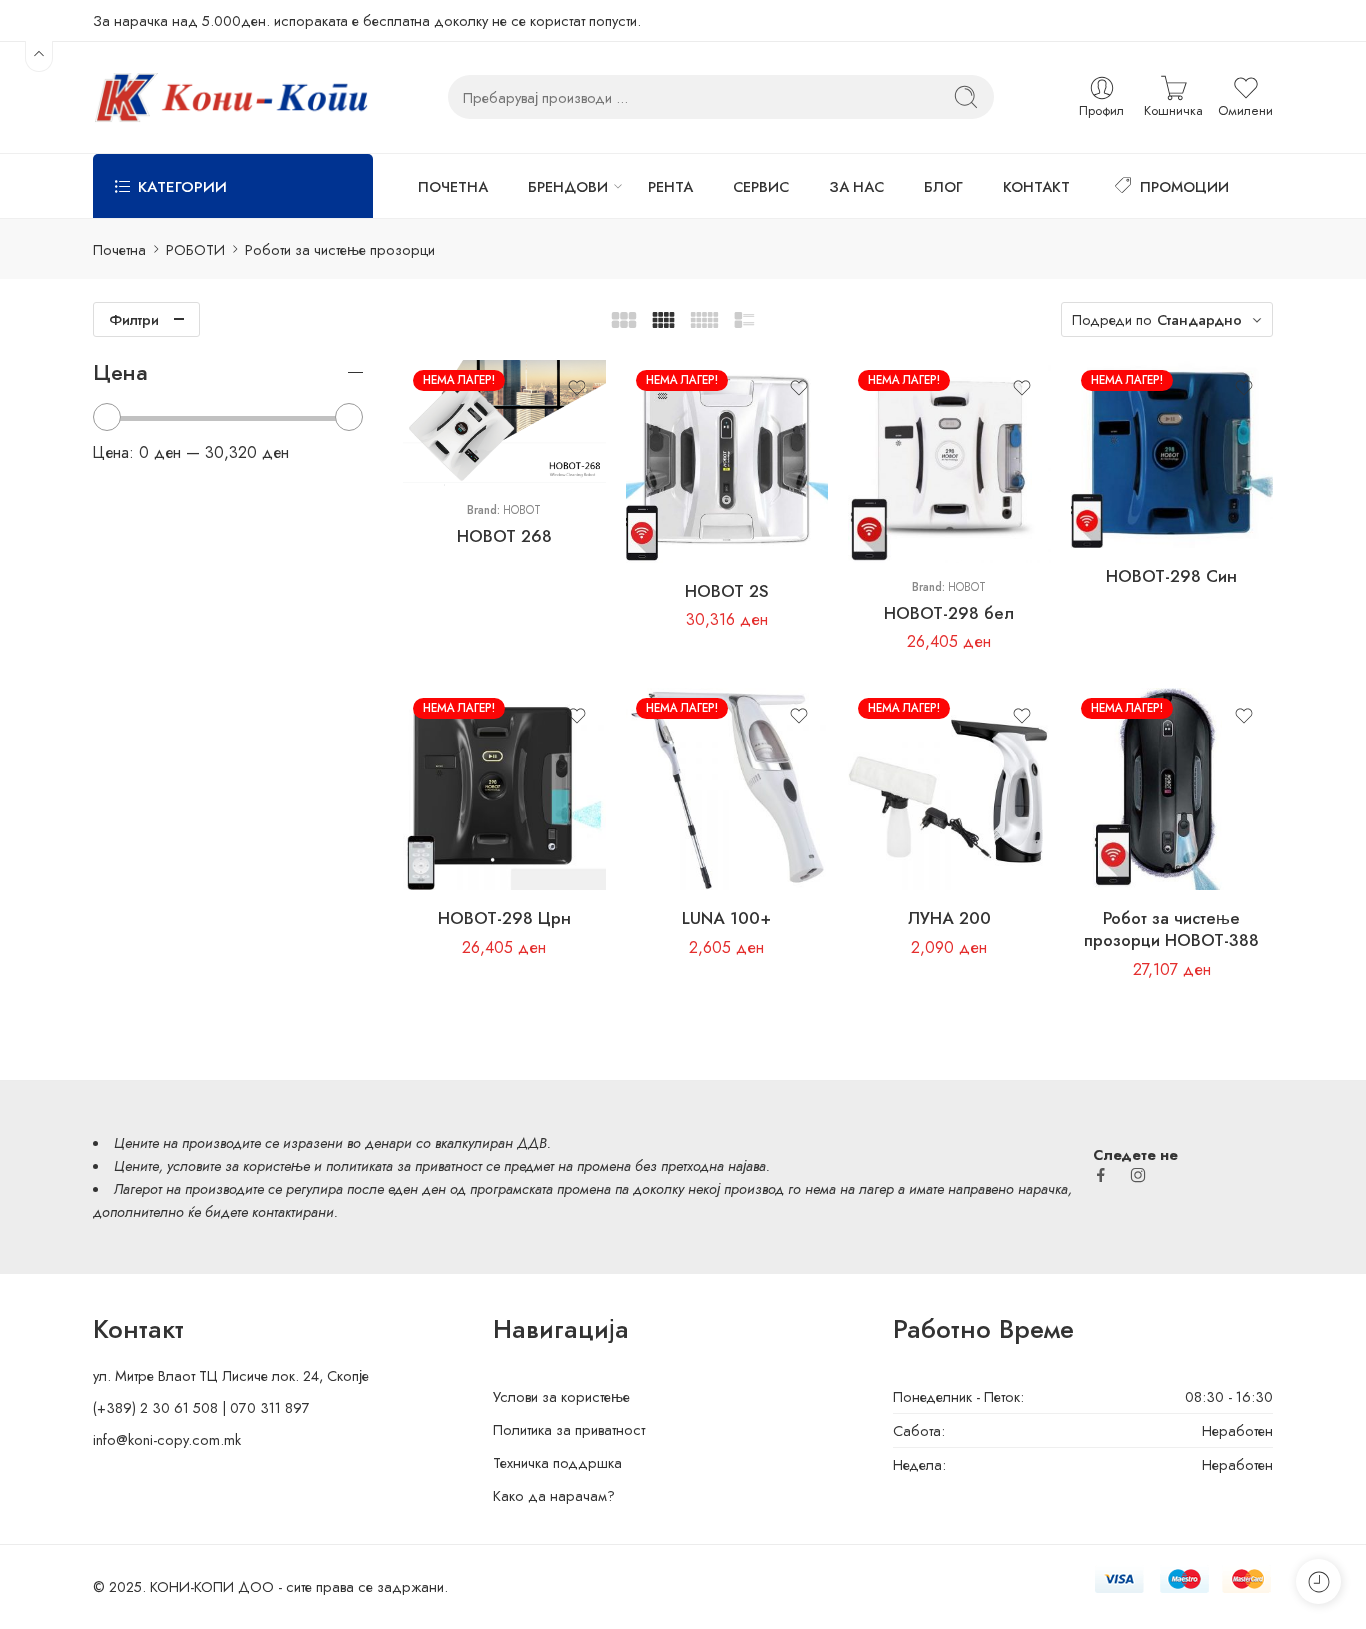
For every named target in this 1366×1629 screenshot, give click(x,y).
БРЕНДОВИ (568, 186)
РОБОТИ (195, 249)
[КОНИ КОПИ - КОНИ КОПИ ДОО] (230, 97)
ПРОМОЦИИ (1184, 186)
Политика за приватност (569, 1429)
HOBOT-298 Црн (504, 918)
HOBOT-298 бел (949, 613)
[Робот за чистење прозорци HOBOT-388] (1172, 789)
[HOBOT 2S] (727, 461)
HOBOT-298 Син (1171, 576)
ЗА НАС (856, 186)
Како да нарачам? (554, 1495)
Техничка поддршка (557, 1462)
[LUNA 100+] (727, 789)
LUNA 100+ (726, 918)
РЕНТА (670, 186)
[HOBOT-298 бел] (949, 461)
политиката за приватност (404, 1165)
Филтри (134, 319)
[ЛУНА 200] (949, 789)
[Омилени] (577, 388)
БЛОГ (943, 186)
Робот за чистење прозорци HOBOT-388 (1171, 929)
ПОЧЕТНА (453, 186)
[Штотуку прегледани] (1318, 1581)
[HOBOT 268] (504, 423)
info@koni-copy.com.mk (167, 1439)
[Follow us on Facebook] (1101, 1175)
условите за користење (238, 1165)
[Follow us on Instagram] (1138, 1175)
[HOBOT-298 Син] (1172, 454)
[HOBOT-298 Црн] (504, 789)
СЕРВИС (761, 186)
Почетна (119, 249)
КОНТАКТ (1036, 186)
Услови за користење (561, 1396)
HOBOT (522, 510)
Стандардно (1199, 319)
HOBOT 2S (727, 591)
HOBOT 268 (504, 536)
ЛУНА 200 (949, 918)
